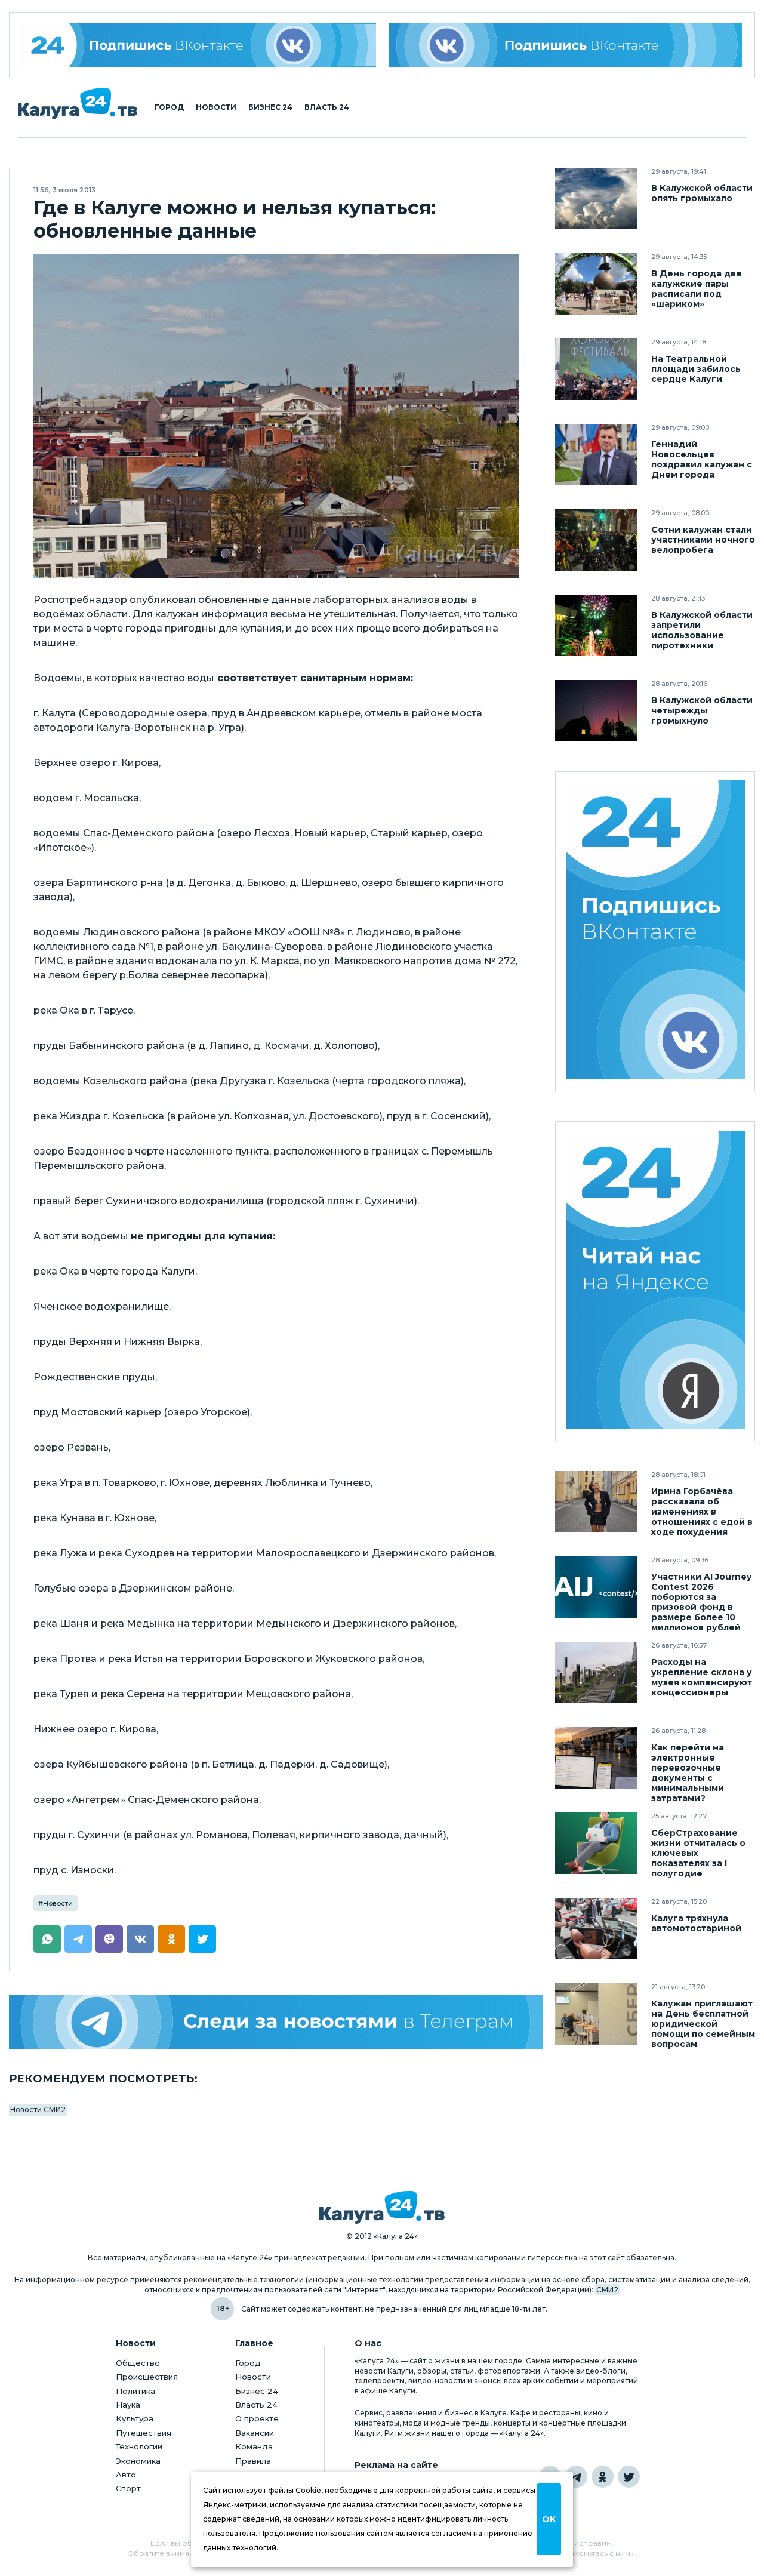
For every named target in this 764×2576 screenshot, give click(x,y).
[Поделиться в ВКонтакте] (140, 1939)
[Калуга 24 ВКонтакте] (199, 45)
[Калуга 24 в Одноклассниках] (603, 2477)
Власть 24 (327, 107)
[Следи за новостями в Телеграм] (276, 2022)
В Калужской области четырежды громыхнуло (702, 711)
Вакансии (255, 2433)
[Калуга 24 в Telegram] (576, 2477)
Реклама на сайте (396, 2465)
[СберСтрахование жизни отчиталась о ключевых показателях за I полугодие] (596, 1843)
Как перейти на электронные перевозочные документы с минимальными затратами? (688, 1773)
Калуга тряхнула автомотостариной (696, 1923)
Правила (253, 2461)
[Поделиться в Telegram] (78, 1939)
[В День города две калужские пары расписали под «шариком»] (596, 284)
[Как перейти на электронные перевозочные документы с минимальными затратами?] (596, 1758)
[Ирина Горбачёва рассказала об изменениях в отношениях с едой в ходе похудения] (596, 1502)
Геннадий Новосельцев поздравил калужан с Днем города (702, 460)
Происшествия (147, 2377)
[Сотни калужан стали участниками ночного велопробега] (596, 540)
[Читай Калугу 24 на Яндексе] (655, 1281)
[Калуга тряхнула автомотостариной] (596, 1929)
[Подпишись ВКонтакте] (566, 45)
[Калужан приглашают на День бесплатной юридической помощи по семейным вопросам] (596, 2014)
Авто (126, 2475)
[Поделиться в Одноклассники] (171, 1939)
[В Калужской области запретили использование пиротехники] (596, 625)
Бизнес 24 (270, 107)
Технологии (139, 2446)
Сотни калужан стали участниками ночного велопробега (703, 540)
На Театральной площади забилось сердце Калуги (696, 369)
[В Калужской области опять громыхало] (596, 198)
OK (549, 2519)
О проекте (257, 2418)
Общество (138, 2363)
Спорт (128, 2488)
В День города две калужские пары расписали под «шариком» (697, 289)
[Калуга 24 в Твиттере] (629, 2477)
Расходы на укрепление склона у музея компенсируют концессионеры (702, 1678)
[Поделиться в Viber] (109, 1939)
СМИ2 (607, 2290)
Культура (135, 2418)
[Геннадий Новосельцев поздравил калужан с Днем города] (596, 455)
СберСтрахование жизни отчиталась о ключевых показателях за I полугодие (698, 1853)
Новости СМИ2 (38, 2109)
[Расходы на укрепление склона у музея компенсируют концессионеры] (596, 1672)
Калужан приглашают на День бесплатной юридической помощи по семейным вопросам (703, 2024)
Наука (128, 2405)
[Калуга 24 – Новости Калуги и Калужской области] (78, 104)
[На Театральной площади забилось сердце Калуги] (596, 369)
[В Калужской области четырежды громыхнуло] (596, 711)
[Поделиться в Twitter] (202, 1939)
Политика (135, 2391)
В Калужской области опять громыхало (702, 193)
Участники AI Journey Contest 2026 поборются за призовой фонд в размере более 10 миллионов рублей (701, 1602)
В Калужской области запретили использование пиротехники (702, 630)
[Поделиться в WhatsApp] (47, 1939)
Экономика (138, 2461)
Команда (254, 2446)
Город (169, 107)
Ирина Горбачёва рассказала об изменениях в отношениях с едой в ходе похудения (702, 1512)
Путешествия (144, 2433)
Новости (216, 107)
